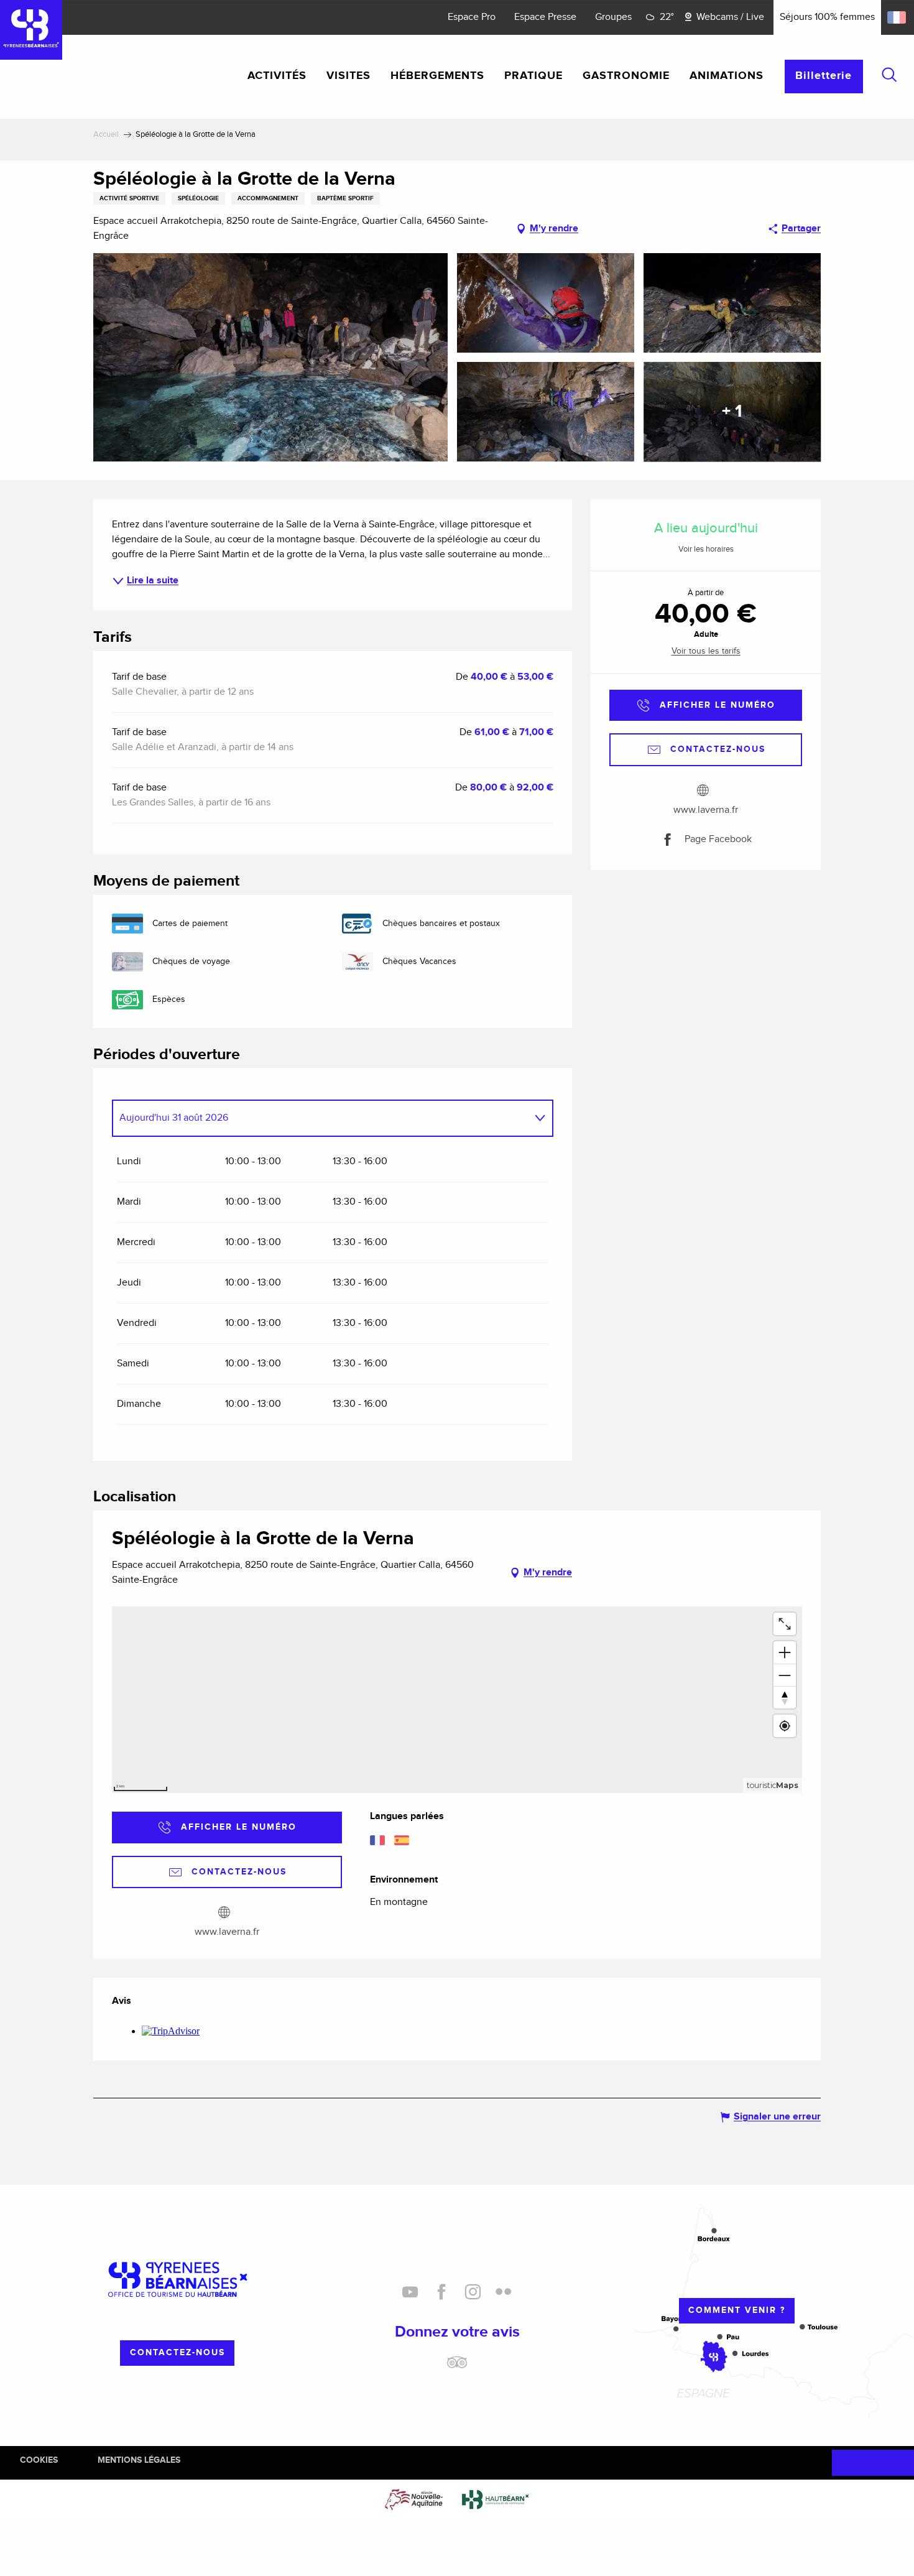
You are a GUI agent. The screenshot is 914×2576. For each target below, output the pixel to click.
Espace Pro (472, 17)
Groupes (613, 17)
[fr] (898, 17)
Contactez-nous (178, 2352)
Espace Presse (545, 17)
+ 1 (732, 412)
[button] (889, 75)
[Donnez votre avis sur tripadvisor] (457, 2367)
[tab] (320, 1118)
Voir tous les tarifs (706, 651)
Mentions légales (139, 2460)
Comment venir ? (737, 2310)
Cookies (39, 2460)
